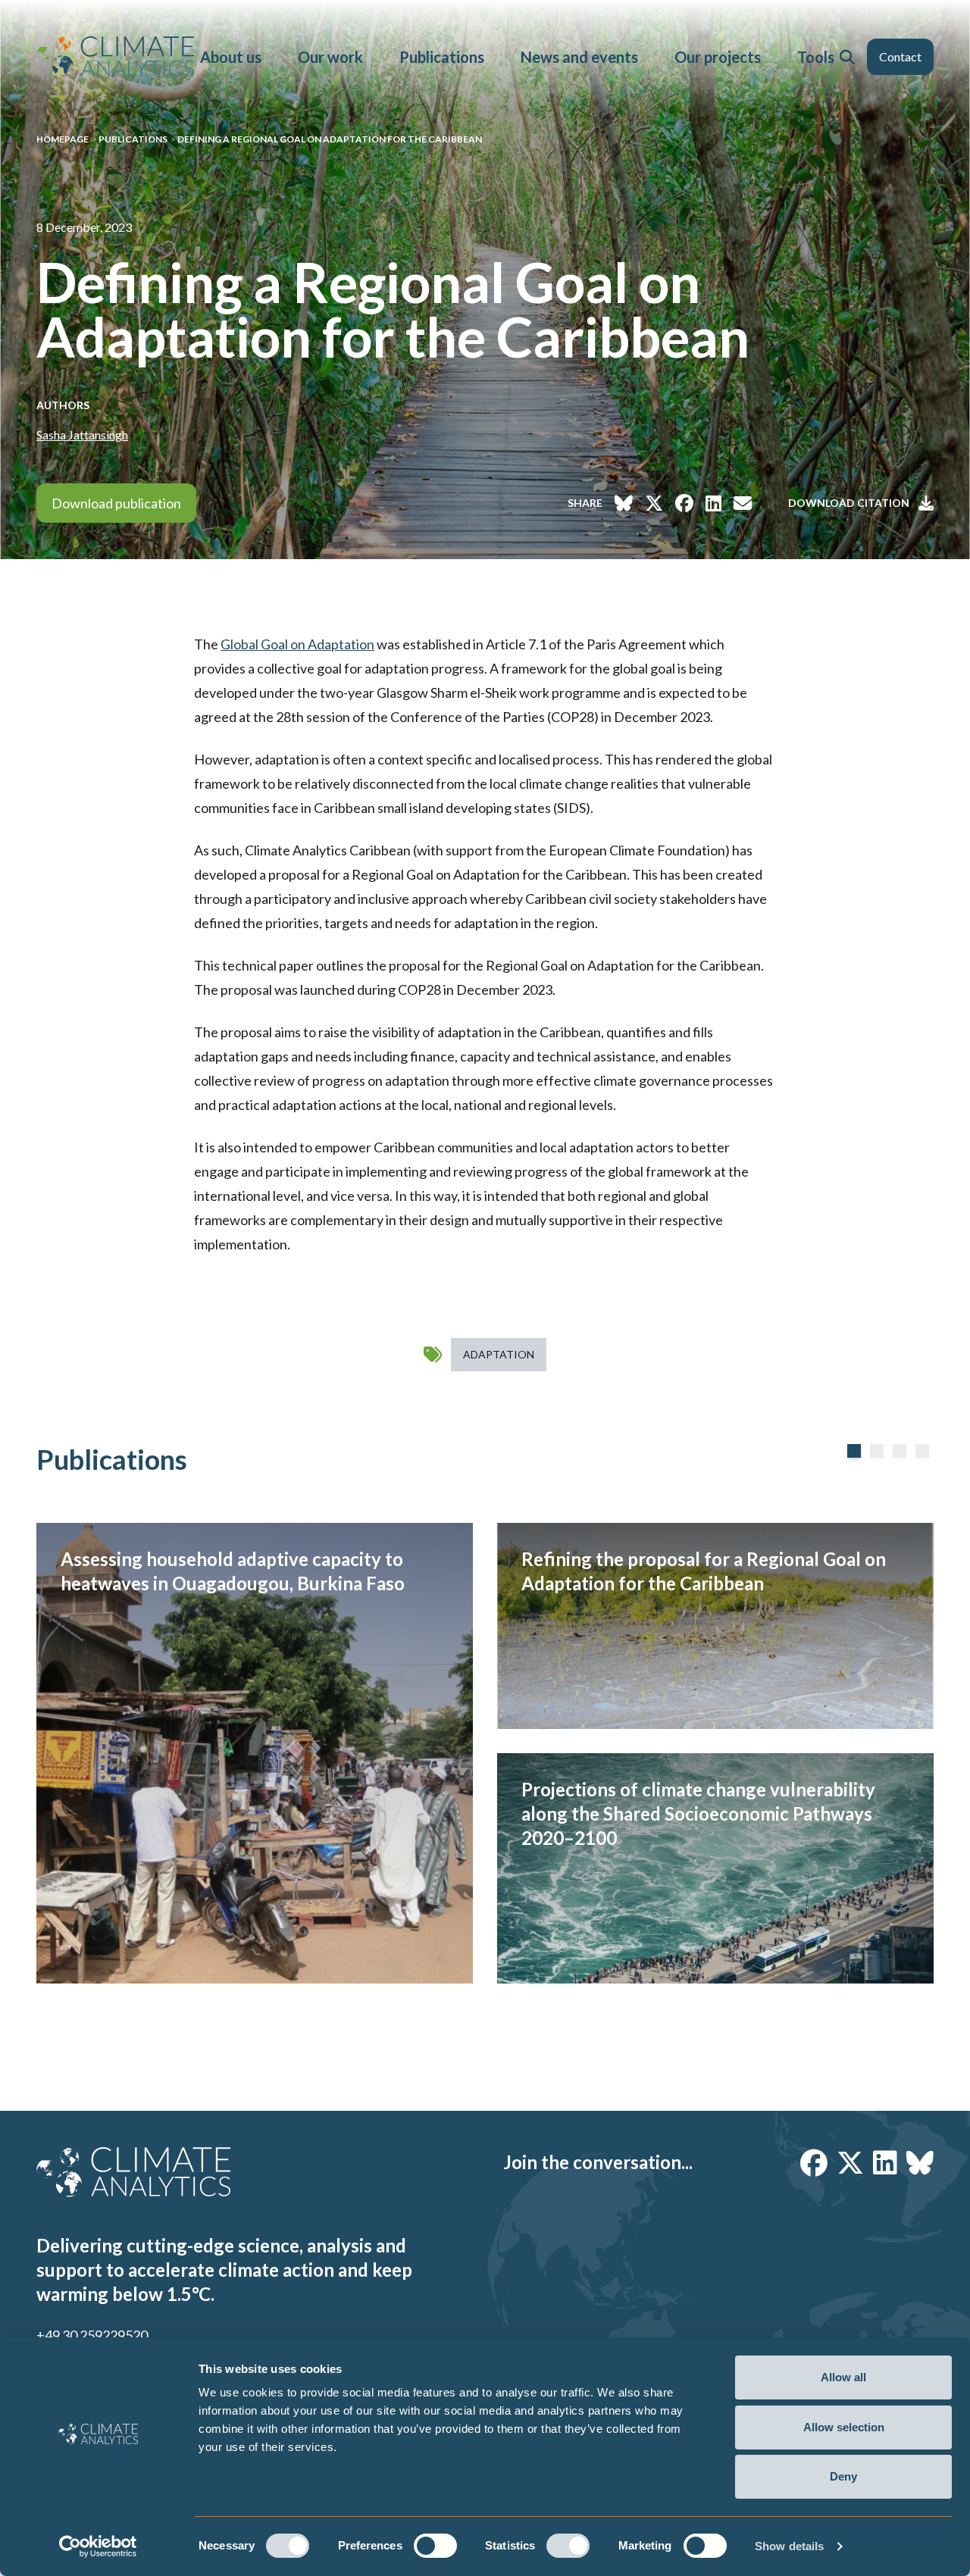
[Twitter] (850, 2162)
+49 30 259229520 (92, 2335)
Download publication (116, 503)
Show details (789, 2546)
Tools (816, 57)
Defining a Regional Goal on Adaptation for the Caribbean (330, 139)
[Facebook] (814, 2162)
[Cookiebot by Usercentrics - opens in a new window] (98, 2546)
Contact (900, 56)
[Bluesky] (920, 2162)
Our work (330, 57)
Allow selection (844, 2427)
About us (231, 57)
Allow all (843, 2377)
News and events (579, 57)
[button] (847, 57)
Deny (843, 2476)
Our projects (718, 57)
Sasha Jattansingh (82, 435)
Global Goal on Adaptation (297, 644)
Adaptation (499, 1354)
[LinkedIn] (885, 2162)
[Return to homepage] (115, 56)
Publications (442, 57)
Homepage (63, 139)
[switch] (435, 2546)
